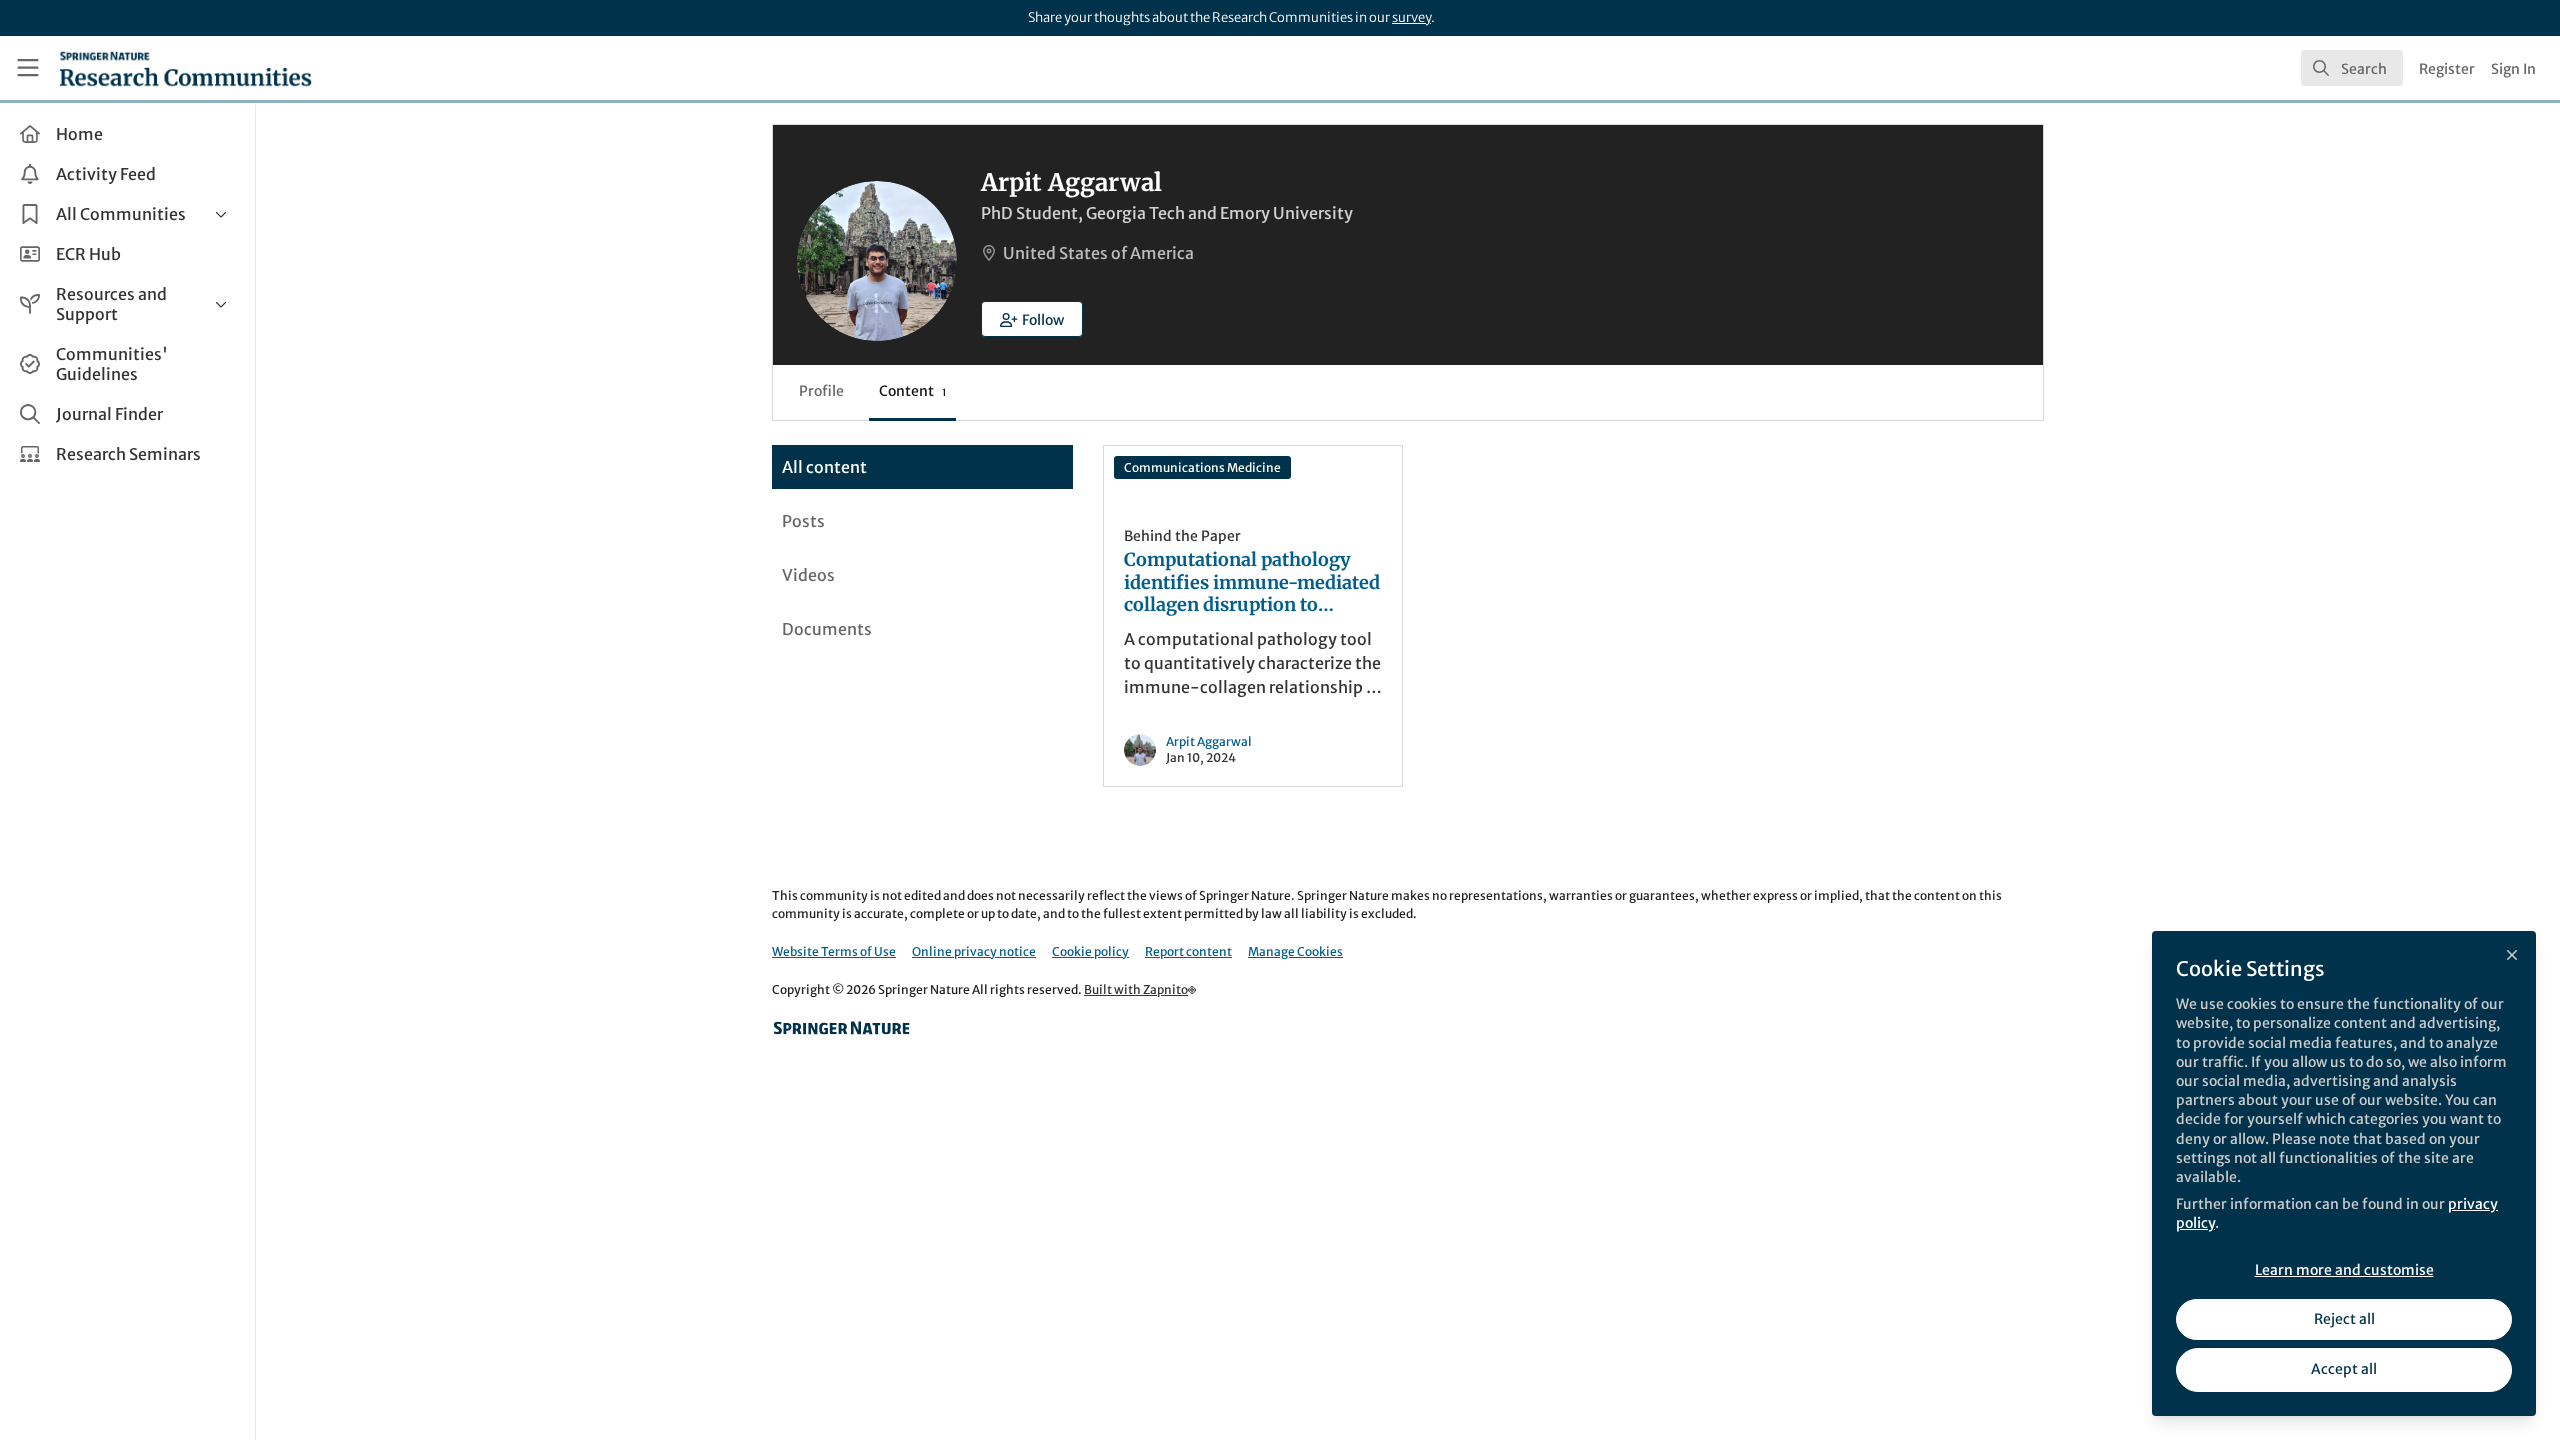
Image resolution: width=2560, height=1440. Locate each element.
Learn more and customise (2344, 1270)
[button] (1032, 319)
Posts (803, 521)
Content (912, 391)
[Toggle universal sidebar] (28, 68)
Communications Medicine (1202, 467)
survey (1411, 17)
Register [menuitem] (2447, 69)
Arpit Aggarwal (1209, 741)
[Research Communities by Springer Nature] (842, 1028)
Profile (821, 391)
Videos (808, 575)
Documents (827, 629)
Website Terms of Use (834, 951)
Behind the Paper (1182, 536)
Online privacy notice (974, 951)
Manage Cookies (1295, 951)
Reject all (2344, 1319)
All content (824, 467)
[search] (2352, 68)
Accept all (2344, 1369)
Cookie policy (1090, 951)
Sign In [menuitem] (2513, 69)
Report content (1188, 951)
